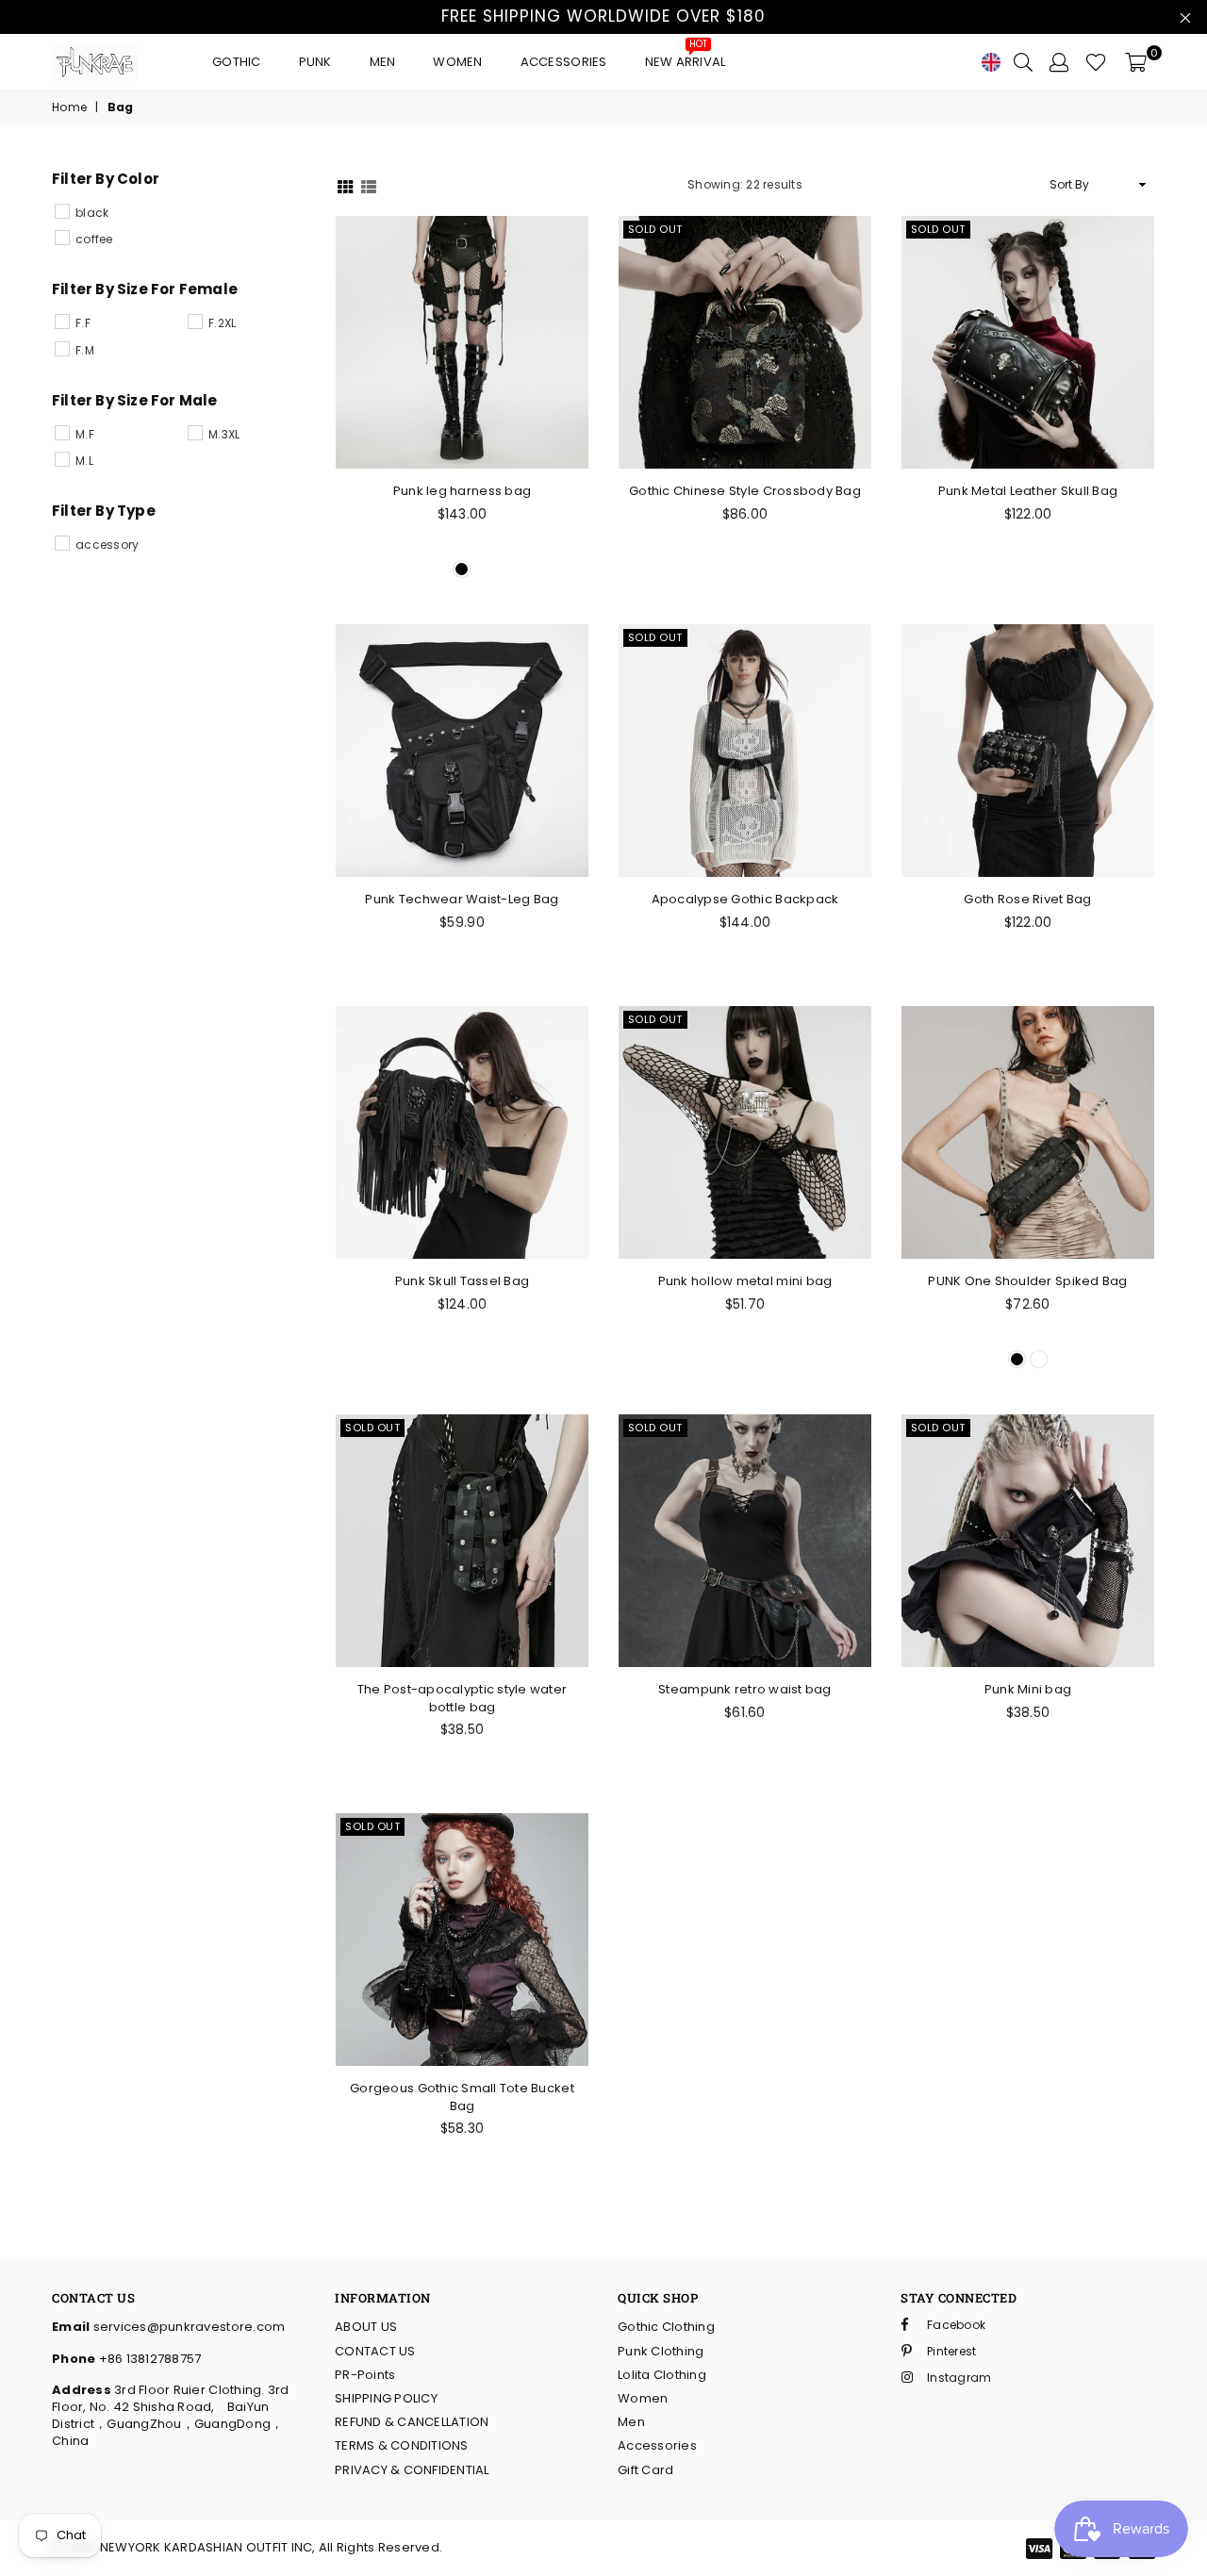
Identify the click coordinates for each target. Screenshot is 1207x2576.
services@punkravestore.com (187, 2327)
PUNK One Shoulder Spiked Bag (1027, 1281)
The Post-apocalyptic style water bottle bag (462, 1698)
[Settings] (1059, 62)
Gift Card (645, 2470)
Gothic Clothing (666, 2327)
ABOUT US (366, 2327)
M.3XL (224, 434)
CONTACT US (375, 2351)
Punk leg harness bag (462, 491)
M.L (84, 461)
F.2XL (222, 323)
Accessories (564, 62)
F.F (83, 323)
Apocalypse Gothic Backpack (745, 899)
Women (457, 62)
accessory (107, 545)
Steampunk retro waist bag (745, 1689)
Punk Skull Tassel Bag (462, 1281)
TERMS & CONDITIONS (402, 2445)
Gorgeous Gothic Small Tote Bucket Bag (462, 2097)
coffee (94, 239)
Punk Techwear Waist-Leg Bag (462, 899)
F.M (85, 350)
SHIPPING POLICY (386, 2398)
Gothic (237, 62)
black (92, 213)
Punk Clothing (661, 2351)
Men (383, 62)
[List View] (369, 185)
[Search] (1023, 62)
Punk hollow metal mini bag (745, 1281)
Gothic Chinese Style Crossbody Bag (745, 491)
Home (69, 107)
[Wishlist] (1096, 62)
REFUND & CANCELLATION (412, 2422)
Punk (315, 62)
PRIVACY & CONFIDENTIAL (412, 2470)
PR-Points (365, 2375)
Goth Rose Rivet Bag (1027, 899)
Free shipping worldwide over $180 (603, 16)
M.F (85, 434)
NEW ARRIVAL (686, 57)
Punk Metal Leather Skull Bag (1028, 491)
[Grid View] (345, 185)
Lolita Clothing (662, 2375)
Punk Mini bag (1028, 1689)
